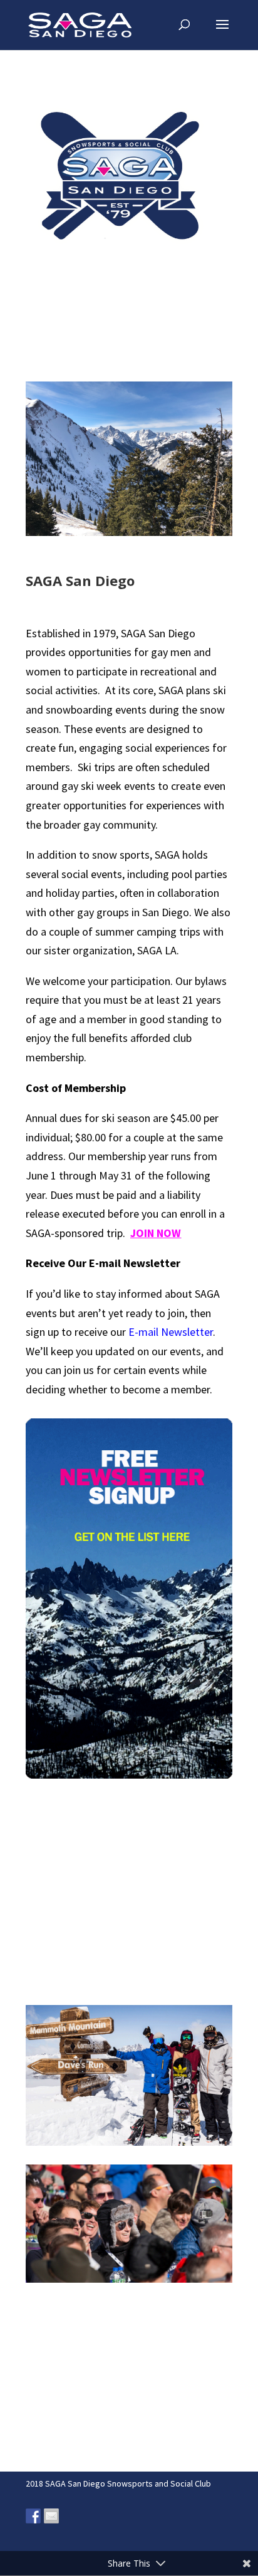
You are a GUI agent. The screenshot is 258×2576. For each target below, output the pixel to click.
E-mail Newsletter (171, 1332)
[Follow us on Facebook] (33, 2516)
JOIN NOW (156, 1233)
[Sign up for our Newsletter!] (51, 2516)
